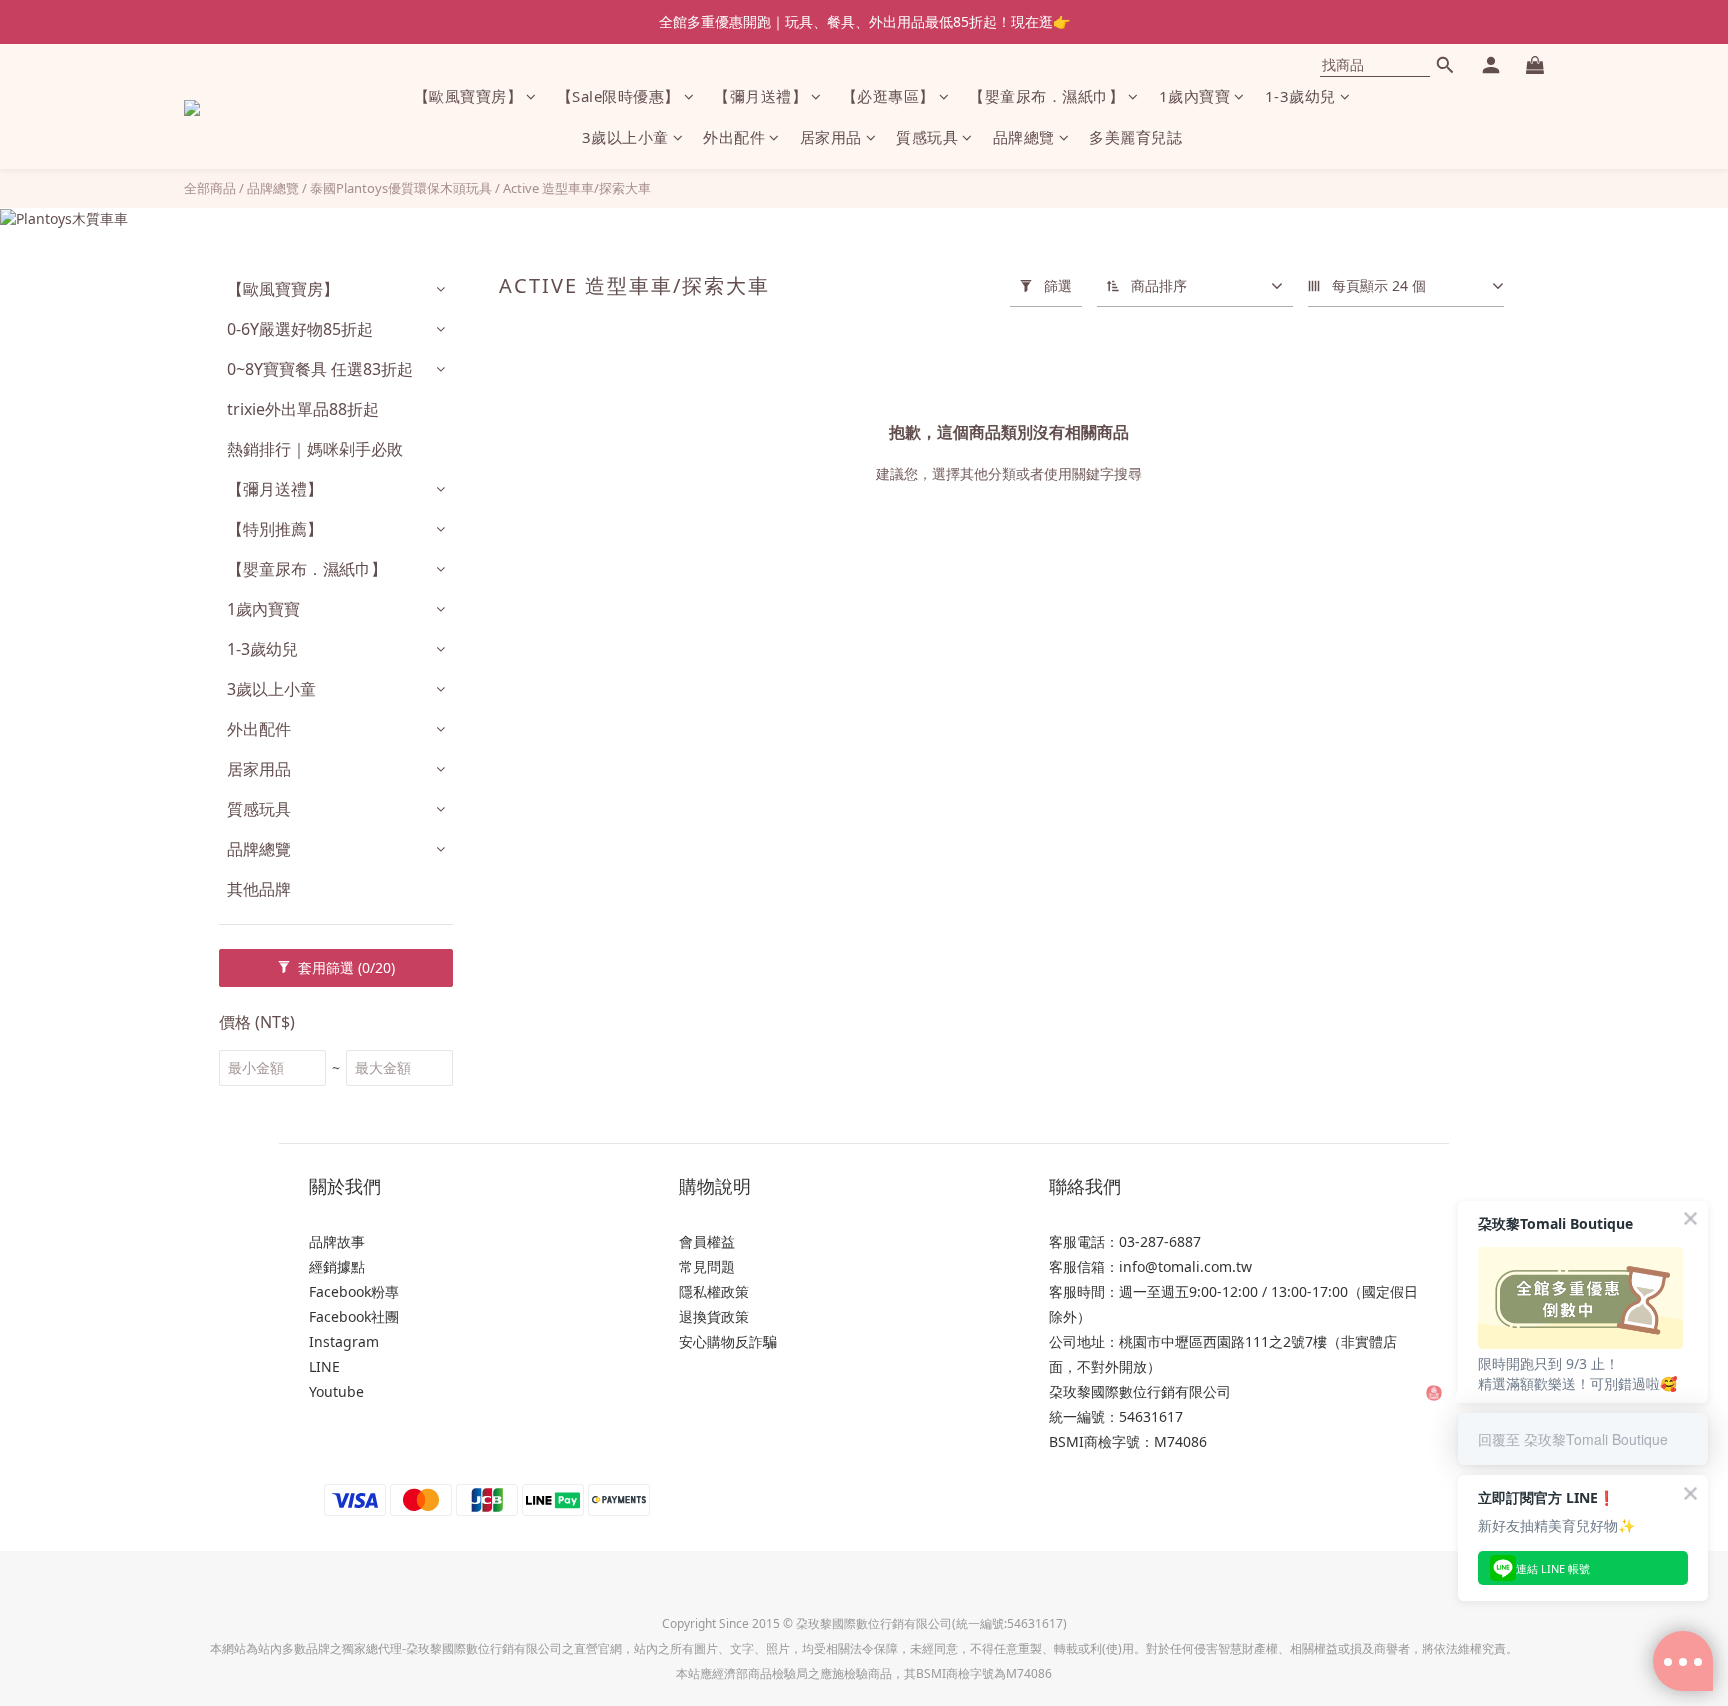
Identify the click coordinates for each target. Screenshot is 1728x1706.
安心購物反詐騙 (728, 1341)
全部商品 (210, 188)
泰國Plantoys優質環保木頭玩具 (401, 188)
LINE (324, 1366)
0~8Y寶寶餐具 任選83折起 (320, 369)
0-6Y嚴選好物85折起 (300, 329)
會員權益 (707, 1241)
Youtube (336, 1391)
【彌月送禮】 (760, 96)
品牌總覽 (1024, 138)
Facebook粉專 (354, 1291)
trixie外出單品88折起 (303, 409)
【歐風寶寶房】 (468, 96)
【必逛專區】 (888, 96)
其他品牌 (259, 889)
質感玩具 (927, 138)
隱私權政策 (714, 1291)
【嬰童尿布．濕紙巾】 (1046, 96)
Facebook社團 (354, 1316)
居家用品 (831, 138)
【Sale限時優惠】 (618, 96)
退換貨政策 (714, 1316)
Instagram (344, 1341)
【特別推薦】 (275, 529)
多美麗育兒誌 (1135, 138)
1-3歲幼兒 (1300, 96)
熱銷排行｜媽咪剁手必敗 (315, 449)
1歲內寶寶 (1195, 96)
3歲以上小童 (625, 138)
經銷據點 (337, 1266)
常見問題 (707, 1266)
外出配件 (734, 138)
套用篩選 (344, 967)
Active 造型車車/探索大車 (577, 188)
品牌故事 (337, 1241)
